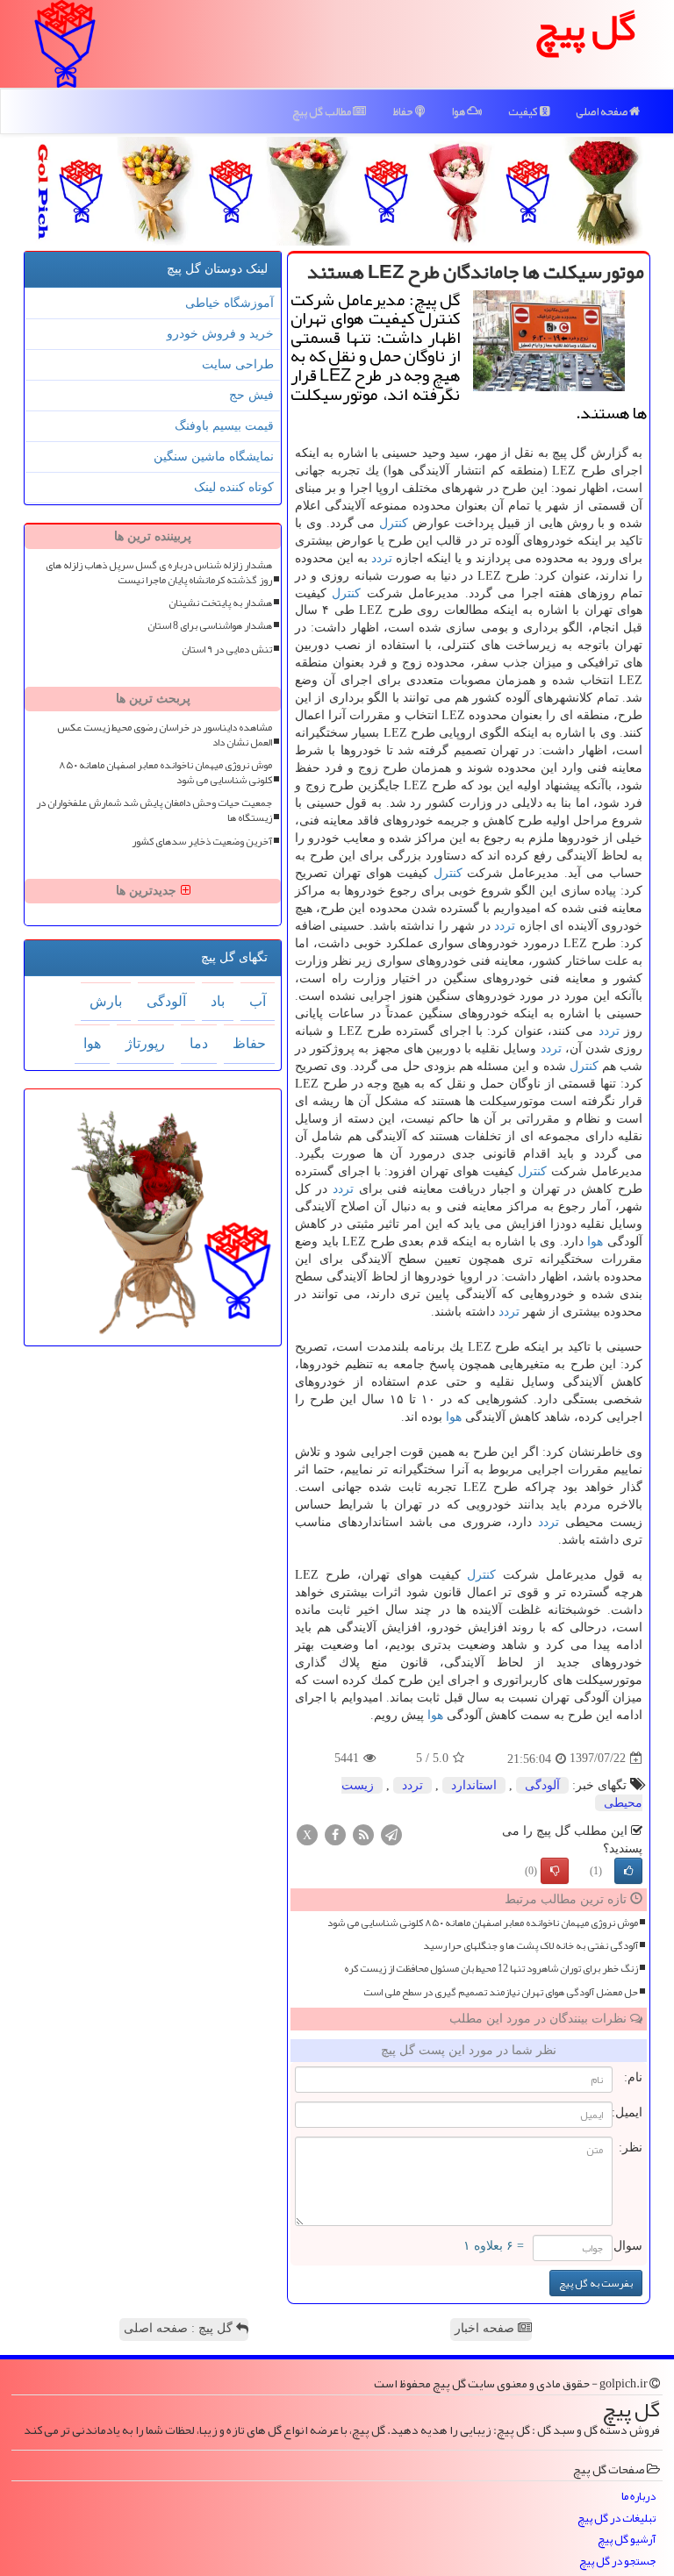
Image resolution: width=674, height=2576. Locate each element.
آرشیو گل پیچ (627, 2540)
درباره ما (638, 2497)
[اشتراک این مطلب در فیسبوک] (335, 1834)
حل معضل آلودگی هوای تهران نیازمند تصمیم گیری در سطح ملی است (501, 1992)
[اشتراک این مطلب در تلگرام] (391, 1834)
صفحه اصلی (602, 111)
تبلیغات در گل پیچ (617, 2519)
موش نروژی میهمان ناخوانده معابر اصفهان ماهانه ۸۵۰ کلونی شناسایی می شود (483, 1923)
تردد (382, 558)
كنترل (394, 523)
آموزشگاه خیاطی (229, 303)
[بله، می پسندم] (628, 1871)
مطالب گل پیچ (323, 111)
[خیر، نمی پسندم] (555, 1871)
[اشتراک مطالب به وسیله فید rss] (363, 1834)
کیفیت (524, 111)
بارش (106, 1001)
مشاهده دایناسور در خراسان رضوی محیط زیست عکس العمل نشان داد (165, 735)
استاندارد (474, 1785)
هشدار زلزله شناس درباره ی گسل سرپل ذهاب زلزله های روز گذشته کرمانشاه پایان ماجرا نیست (159, 573)
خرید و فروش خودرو (220, 334)
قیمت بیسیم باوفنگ (224, 426)
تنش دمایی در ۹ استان (227, 649)
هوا (459, 111)
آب (258, 1001)
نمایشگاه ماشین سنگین (214, 457)
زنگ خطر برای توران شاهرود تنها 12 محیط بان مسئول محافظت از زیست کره (491, 1969)
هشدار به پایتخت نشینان (220, 603)
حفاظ (404, 111)
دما (199, 1043)
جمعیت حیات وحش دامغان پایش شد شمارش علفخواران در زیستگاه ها (154, 810)
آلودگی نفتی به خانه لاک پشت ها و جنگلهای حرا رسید (531, 1946)
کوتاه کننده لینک (234, 487)
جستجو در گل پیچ (617, 2562)
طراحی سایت (238, 364)
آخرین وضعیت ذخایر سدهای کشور (202, 842)
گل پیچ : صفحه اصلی (180, 2328)
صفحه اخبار (486, 2328)
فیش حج (251, 395)
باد (218, 1001)
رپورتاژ (145, 1043)
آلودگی (542, 1785)
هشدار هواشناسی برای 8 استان (210, 626)
